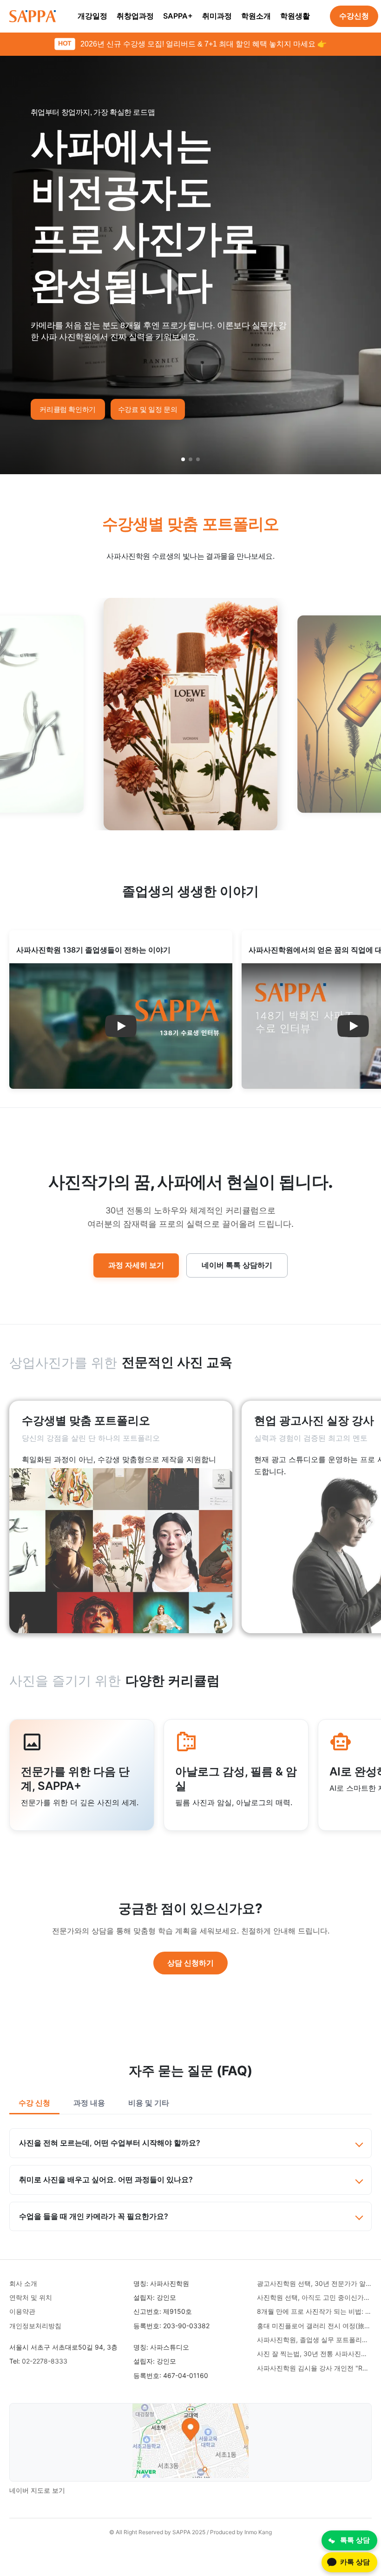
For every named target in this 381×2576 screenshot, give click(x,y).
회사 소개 (23, 2283)
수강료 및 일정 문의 (148, 409)
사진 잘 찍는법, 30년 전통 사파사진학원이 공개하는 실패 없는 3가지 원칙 (314, 2354)
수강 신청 (34, 2103)
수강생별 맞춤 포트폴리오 (191, 524)
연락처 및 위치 (31, 2297)
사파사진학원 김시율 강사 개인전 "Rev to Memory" (314, 2368)
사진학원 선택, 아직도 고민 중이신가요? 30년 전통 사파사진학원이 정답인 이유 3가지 (314, 2297)
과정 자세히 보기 (136, 1265)
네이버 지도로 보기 (37, 2490)
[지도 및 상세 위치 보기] (190, 2442)
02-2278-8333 (45, 2361)
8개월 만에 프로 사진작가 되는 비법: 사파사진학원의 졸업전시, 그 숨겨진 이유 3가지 (314, 2311)
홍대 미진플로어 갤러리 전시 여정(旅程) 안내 (314, 2326)
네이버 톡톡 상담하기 (237, 1265)
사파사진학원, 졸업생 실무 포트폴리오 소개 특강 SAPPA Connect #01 (314, 2340)
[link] (121, 1517)
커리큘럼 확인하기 (68, 409)
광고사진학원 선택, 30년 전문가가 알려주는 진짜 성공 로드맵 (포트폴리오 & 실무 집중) (314, 2283)
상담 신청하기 (190, 1963)
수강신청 (354, 16)
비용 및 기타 (149, 2103)
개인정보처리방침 (35, 2326)
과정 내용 (89, 2103)
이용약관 (22, 2311)
